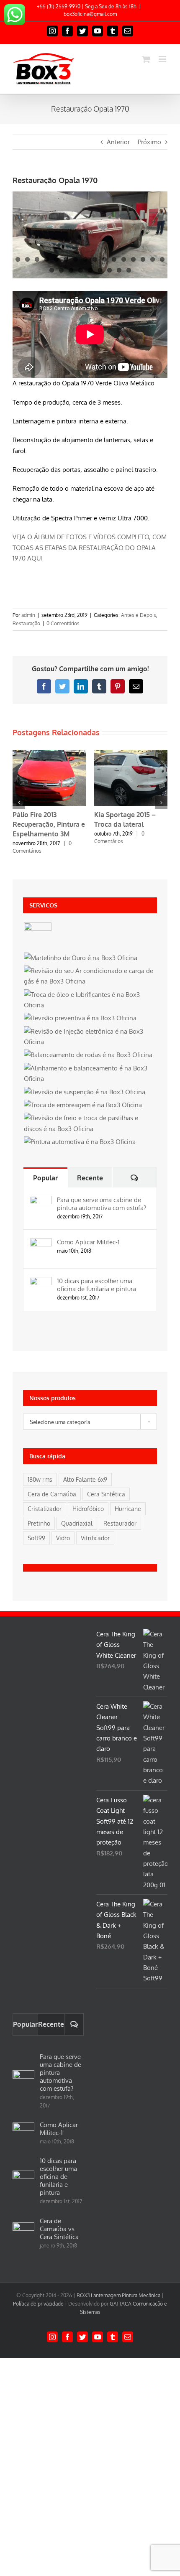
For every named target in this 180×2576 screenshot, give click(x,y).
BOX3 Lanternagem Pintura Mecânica (118, 2295)
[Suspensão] (84, 1092)
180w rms (40, 1479)
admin (28, 615)
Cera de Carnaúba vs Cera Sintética (59, 2229)
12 (124, 259)
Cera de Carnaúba (52, 1494)
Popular (45, 1178)
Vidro (63, 1538)
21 (90, 270)
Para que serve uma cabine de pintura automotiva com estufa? (102, 1204)
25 (129, 270)
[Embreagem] (83, 1105)
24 (119, 270)
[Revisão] (80, 1018)
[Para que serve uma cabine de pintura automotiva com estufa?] (41, 1201)
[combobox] (90, 1422)
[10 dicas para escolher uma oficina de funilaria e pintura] (41, 1282)
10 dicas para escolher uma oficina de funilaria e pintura (96, 1285)
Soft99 (36, 1538)
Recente (90, 1178)
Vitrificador (95, 1538)
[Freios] (90, 1123)
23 (109, 270)
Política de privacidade (38, 2304)
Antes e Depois (139, 615)
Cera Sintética (106, 1494)
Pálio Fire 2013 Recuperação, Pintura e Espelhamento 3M (49, 824)
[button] (19, 803)
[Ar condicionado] (90, 976)
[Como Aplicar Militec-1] (41, 1243)
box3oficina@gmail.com (90, 14)
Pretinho (39, 1523)
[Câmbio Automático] (37, 936)
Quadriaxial (77, 1523)
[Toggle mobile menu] (163, 59)
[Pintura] (80, 1142)
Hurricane (128, 1509)
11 (114, 259)
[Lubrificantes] (90, 1000)
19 (71, 270)
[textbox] (90, 1422)
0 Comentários (63, 623)
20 (81, 270)
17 (52, 270)
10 (104, 259)
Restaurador (120, 1523)
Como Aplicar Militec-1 (88, 1242)
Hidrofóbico (88, 1509)
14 (143, 259)
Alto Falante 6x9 (85, 1479)
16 (162, 259)
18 (61, 270)
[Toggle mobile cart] (146, 59)
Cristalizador (45, 1509)
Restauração (26, 623)
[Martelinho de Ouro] (80, 958)
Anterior (118, 142)
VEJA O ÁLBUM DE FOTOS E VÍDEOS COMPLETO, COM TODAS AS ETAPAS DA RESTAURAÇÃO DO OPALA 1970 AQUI (90, 548)
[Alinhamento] (90, 1074)
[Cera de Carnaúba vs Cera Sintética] (23, 2233)
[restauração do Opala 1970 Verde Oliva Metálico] (90, 235)
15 (153, 259)
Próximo (149, 142)
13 (133, 259)
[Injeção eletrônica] (90, 1037)
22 (100, 270)
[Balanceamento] (88, 1055)
